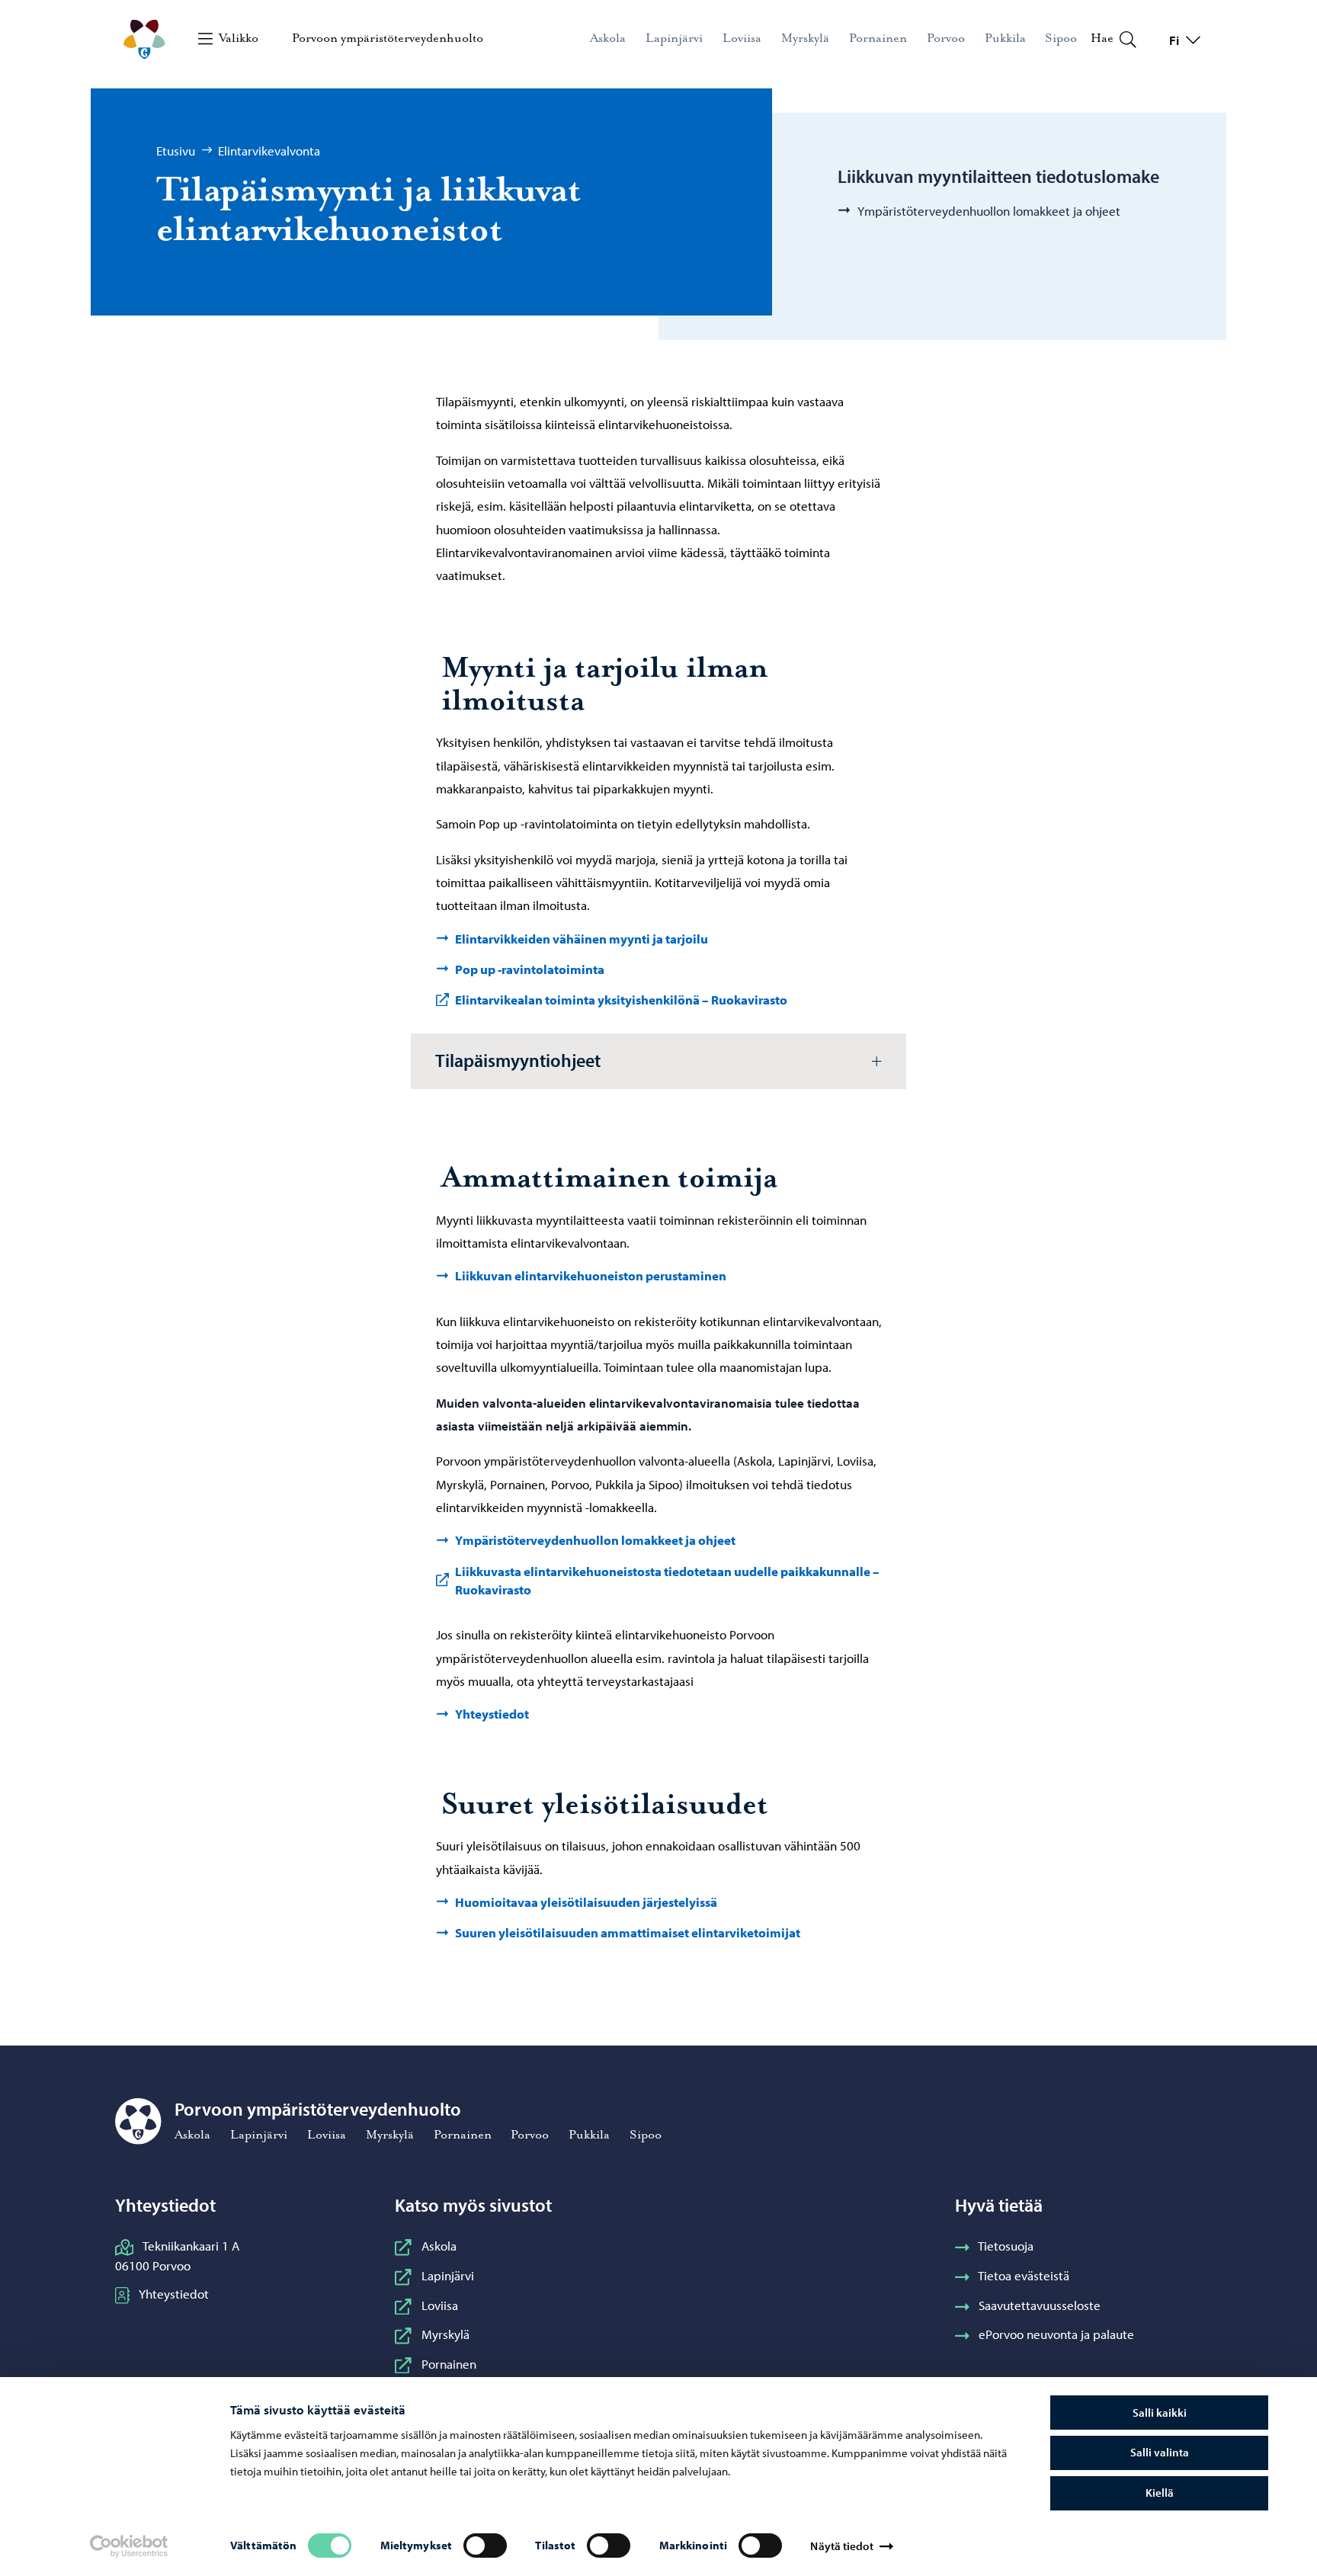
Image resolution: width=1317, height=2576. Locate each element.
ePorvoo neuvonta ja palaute (1056, 2334)
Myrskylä (445, 2334)
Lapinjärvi (447, 2275)
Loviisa (439, 2305)
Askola (439, 2245)
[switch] (485, 2546)
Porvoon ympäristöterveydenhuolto (388, 38)
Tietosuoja (1006, 2245)
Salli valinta (1160, 2452)
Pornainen (449, 2363)
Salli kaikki (1160, 2413)
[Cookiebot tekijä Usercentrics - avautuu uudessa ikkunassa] (128, 2546)
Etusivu (176, 150)
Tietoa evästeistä (1024, 2275)
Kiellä (1160, 2493)
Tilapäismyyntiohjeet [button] (518, 1060)
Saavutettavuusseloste (1040, 2305)
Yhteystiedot (174, 2293)
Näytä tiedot (841, 2546)
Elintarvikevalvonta (269, 150)
